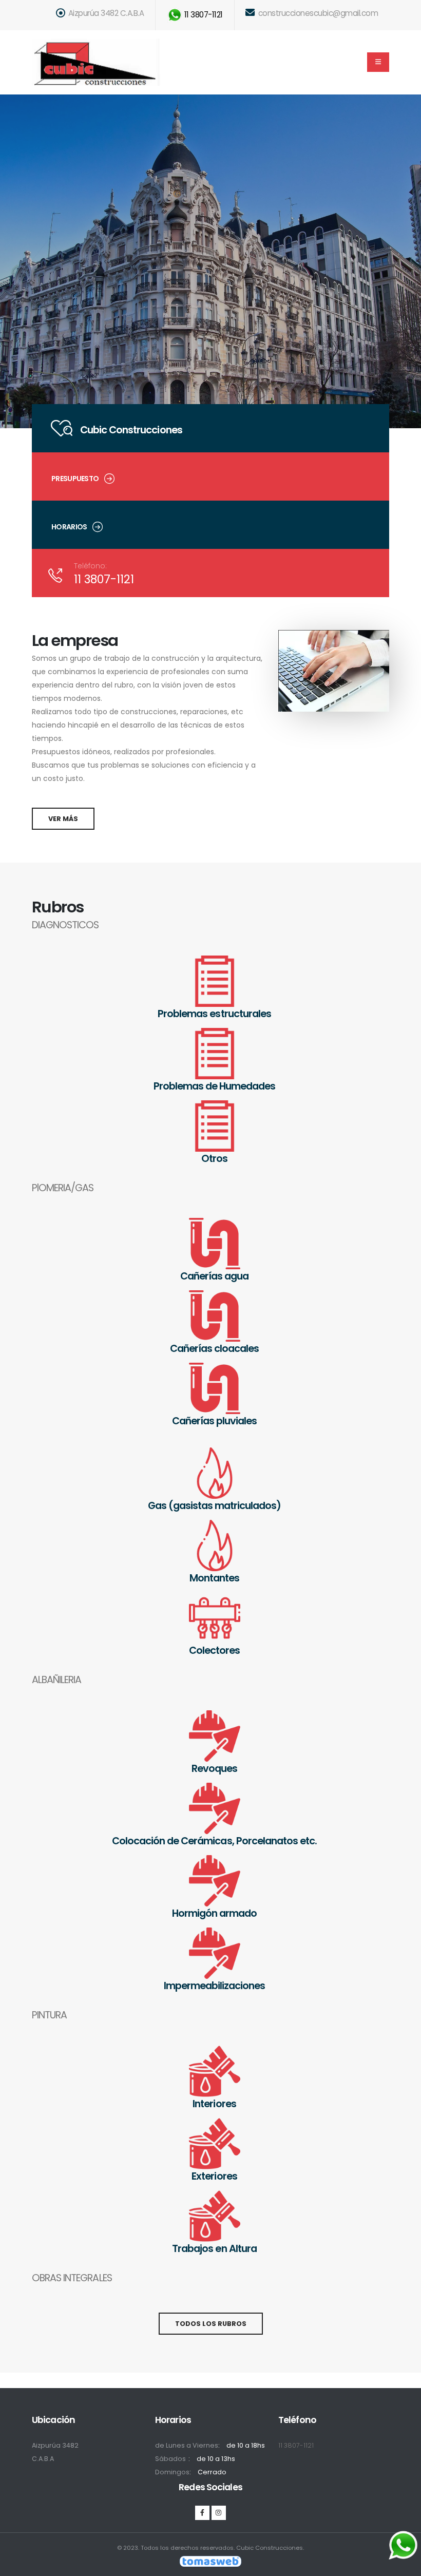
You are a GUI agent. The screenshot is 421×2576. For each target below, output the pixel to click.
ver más (63, 819)
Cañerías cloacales (214, 1348)
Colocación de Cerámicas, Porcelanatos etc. (214, 1841)
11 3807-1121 (203, 15)
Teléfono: (90, 566)
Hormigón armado (214, 1913)
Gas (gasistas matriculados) (215, 1505)
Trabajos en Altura (214, 2248)
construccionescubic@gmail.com (317, 13)
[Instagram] (219, 2513)
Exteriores (214, 2176)
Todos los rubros (211, 2324)
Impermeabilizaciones (214, 1986)
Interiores (214, 2104)
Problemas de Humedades (214, 1086)
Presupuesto (75, 479)
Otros (214, 1158)
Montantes (214, 1578)
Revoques (214, 1768)
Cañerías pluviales (214, 1421)
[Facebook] (202, 2513)
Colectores (214, 1650)
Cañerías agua (214, 1276)
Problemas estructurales (214, 1014)
